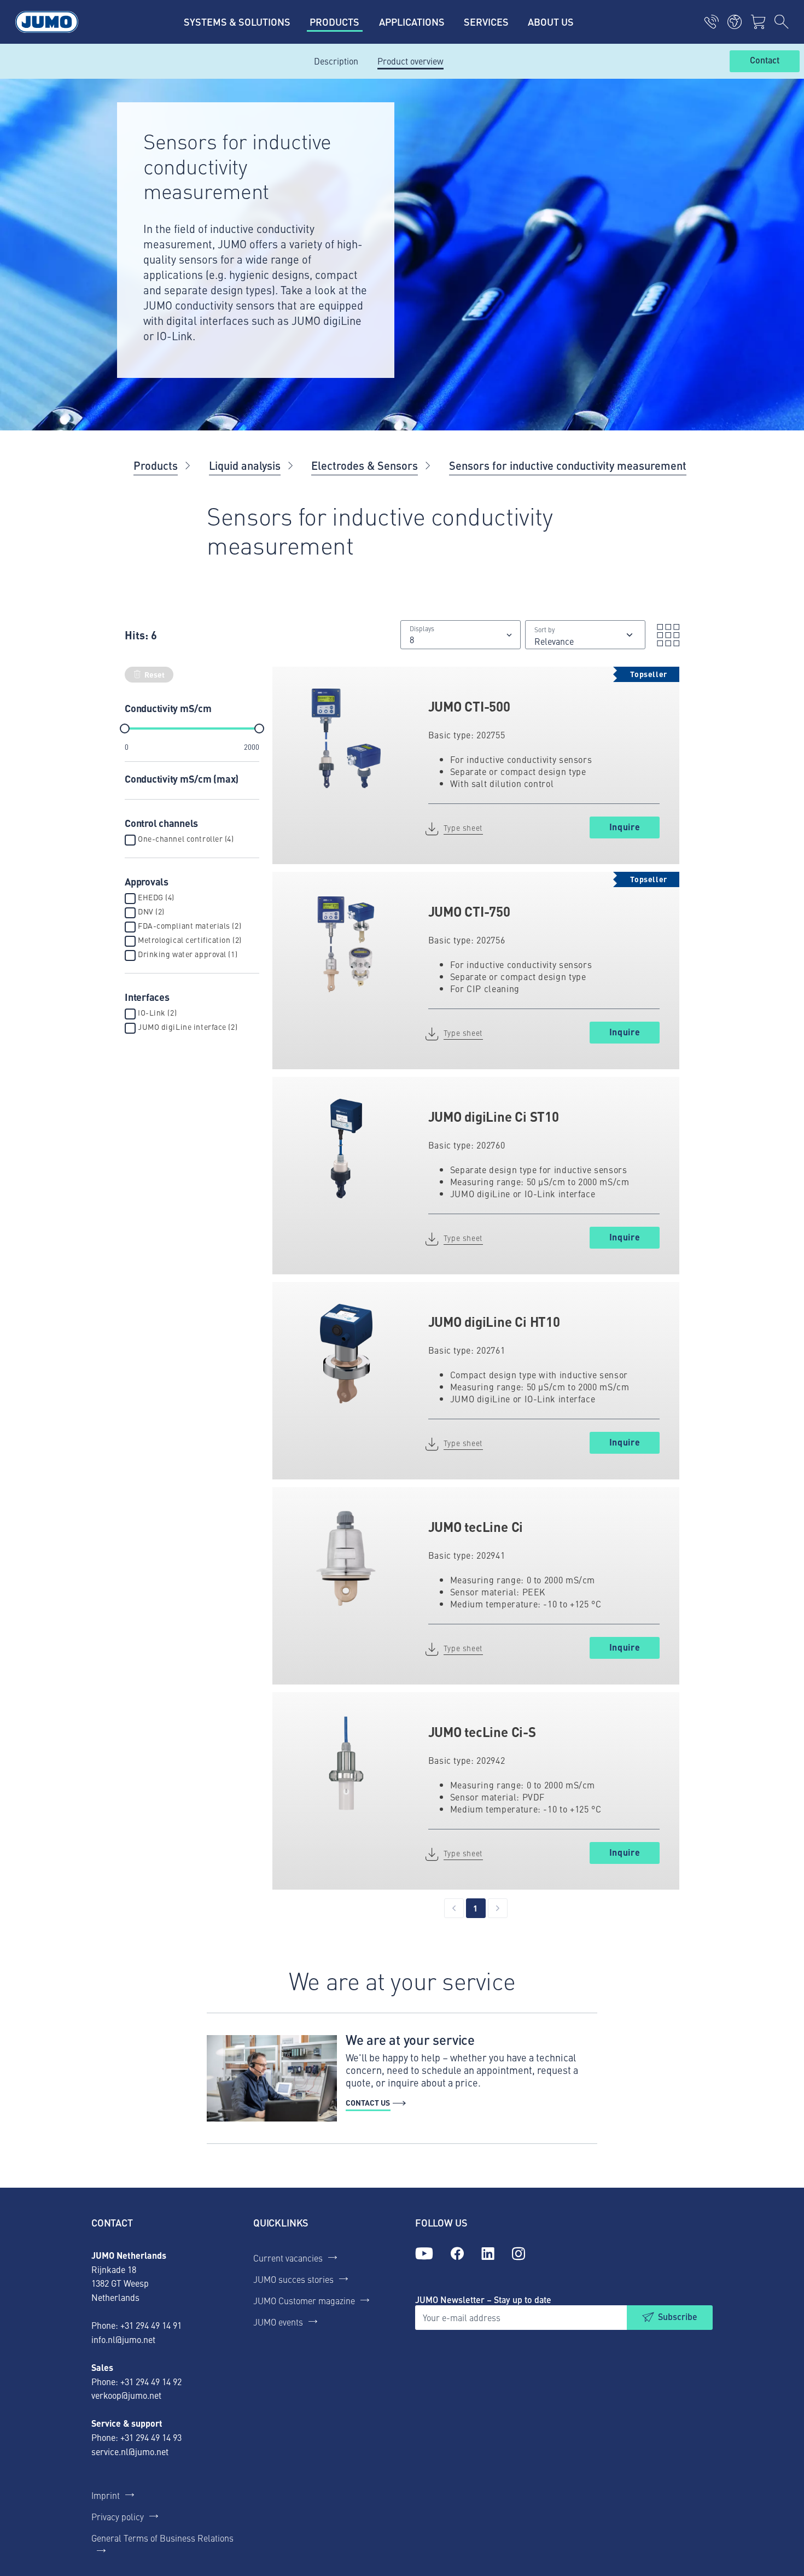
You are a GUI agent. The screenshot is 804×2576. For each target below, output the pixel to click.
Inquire (625, 827)
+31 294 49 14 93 (151, 2437)
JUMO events (278, 2322)
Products (156, 465)
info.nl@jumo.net (123, 2339)
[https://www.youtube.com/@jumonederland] (424, 2254)
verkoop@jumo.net (126, 2395)
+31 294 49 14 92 (151, 2381)
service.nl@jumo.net (130, 2451)
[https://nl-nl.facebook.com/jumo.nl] (457, 2254)
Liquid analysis (245, 465)
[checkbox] (130, 840)
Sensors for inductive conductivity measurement (568, 465)
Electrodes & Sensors (365, 465)
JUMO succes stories (293, 2279)
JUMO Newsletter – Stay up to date (483, 2300)
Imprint (106, 2495)
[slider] (125, 728)
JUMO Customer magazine (304, 2300)
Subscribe (678, 2316)
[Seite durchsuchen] (782, 22)
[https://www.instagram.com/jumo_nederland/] (518, 2254)
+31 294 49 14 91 (151, 2325)
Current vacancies (288, 2258)
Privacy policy (118, 2516)
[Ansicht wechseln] (665, 635)
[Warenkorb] (758, 22)
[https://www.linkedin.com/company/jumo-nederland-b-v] (488, 2254)
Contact (765, 61)
